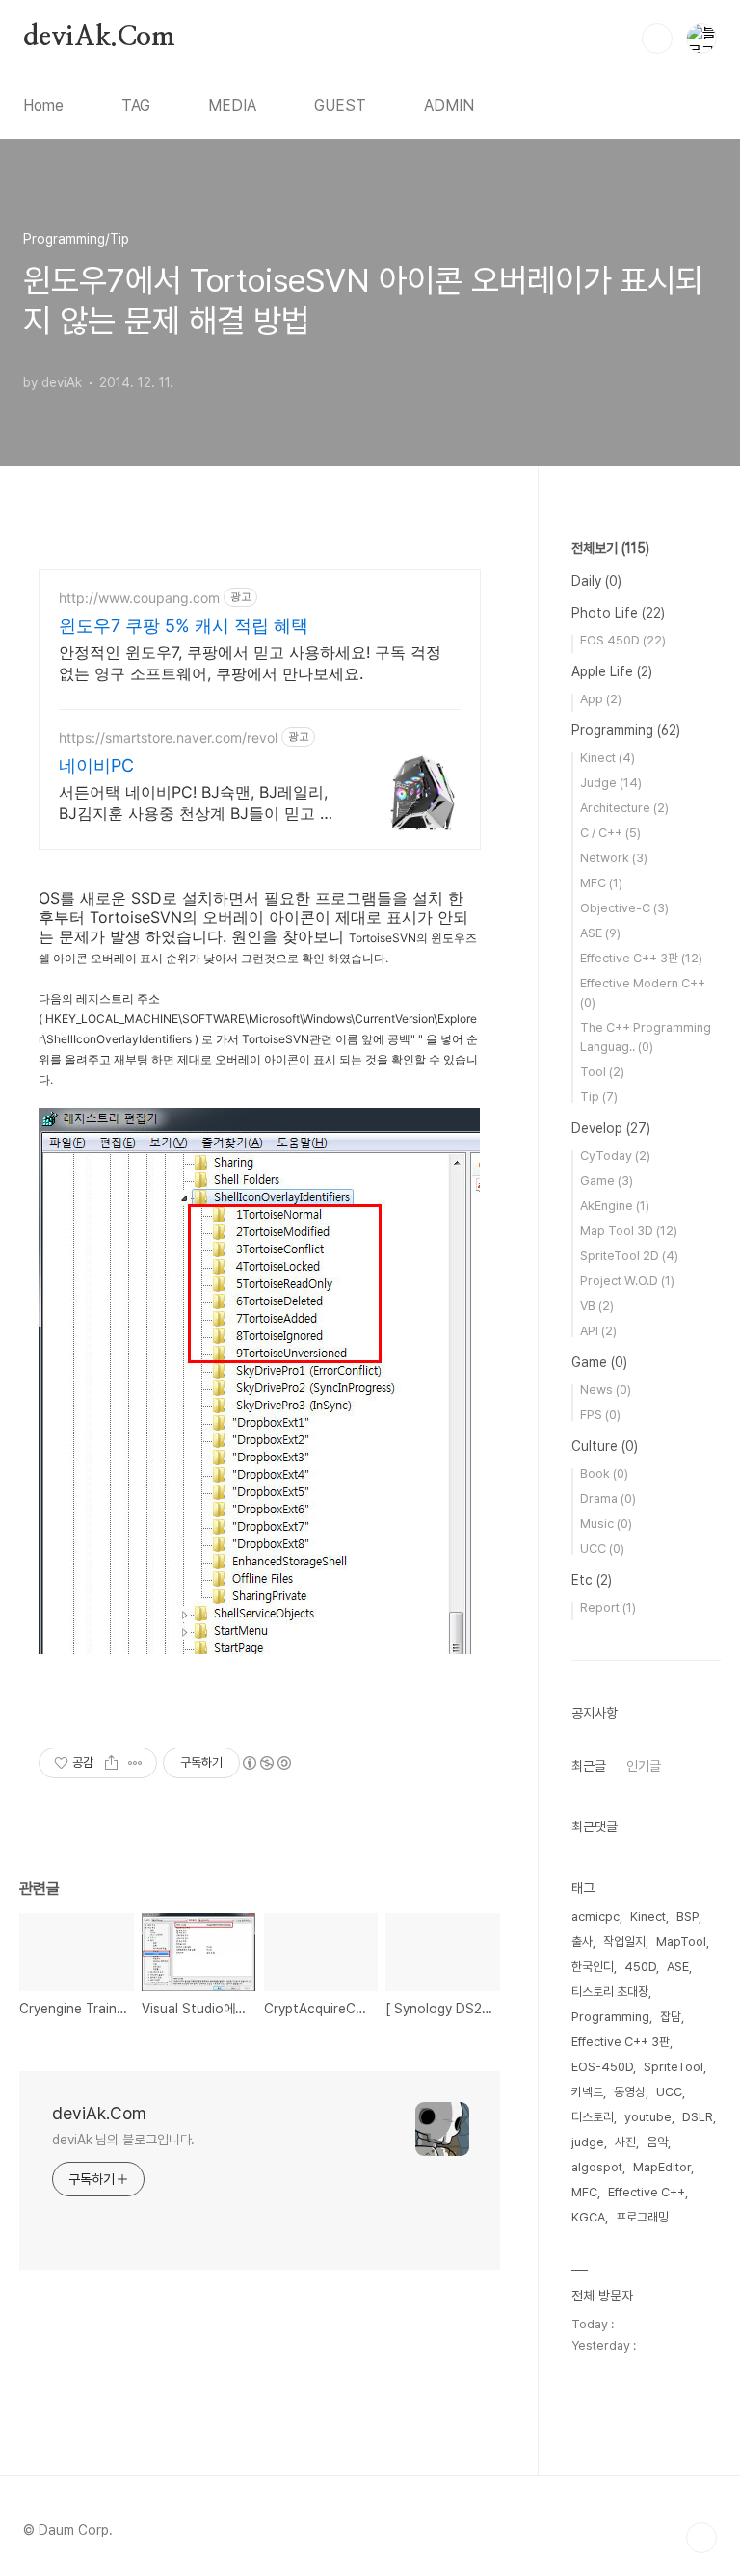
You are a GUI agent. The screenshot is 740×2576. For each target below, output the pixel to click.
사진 (625, 2142)
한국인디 (593, 1967)
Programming (626, 730)
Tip (599, 1097)
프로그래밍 (642, 2217)
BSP (687, 1917)
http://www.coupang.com (139, 598)
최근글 (589, 1766)
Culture (605, 1446)
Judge (611, 783)
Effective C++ (647, 2192)
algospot (597, 2167)
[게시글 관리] (135, 1763)
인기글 (644, 1766)
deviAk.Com (99, 38)
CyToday (615, 1156)
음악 (657, 2142)
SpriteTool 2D (629, 1256)
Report (608, 1607)
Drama (608, 1498)
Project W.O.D (627, 1281)
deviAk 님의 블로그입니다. (123, 2140)
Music (606, 1524)
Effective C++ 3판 (641, 958)
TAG (136, 105)
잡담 (671, 2017)
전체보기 (610, 548)
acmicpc (595, 1917)
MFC (601, 883)
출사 (582, 1942)
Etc (592, 1580)
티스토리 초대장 (610, 1992)
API (598, 1331)
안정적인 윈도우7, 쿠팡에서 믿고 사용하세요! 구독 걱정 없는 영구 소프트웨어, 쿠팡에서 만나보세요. (250, 663)
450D (640, 1967)
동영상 (630, 2092)
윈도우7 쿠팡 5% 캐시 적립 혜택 (184, 626)
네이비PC (96, 765)
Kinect (608, 758)
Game (607, 1181)
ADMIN (449, 105)
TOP (701, 2537)
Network (614, 858)
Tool (602, 1072)
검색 (657, 39)
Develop (611, 1128)
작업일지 (624, 1942)
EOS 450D (623, 640)
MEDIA (232, 105)
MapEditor (662, 2167)
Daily (596, 581)
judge (588, 2142)
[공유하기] (111, 1763)
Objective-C (624, 908)
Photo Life (618, 613)
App (601, 699)
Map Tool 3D (629, 1231)
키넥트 (587, 2092)
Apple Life (612, 671)
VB (597, 1306)
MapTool (681, 1942)
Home (43, 105)
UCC (602, 1549)
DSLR (698, 2117)
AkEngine (615, 1206)
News (606, 1390)
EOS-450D (602, 2067)
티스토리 (593, 2117)
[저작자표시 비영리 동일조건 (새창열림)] (266, 1763)
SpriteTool (674, 2067)
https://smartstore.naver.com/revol (168, 737)
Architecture (624, 808)
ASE (600, 933)
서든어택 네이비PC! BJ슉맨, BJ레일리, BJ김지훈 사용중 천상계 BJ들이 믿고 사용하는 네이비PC (197, 803)
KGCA (588, 2217)
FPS (600, 1415)
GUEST (340, 105)
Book (604, 1473)
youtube (648, 2117)
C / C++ (610, 833)
